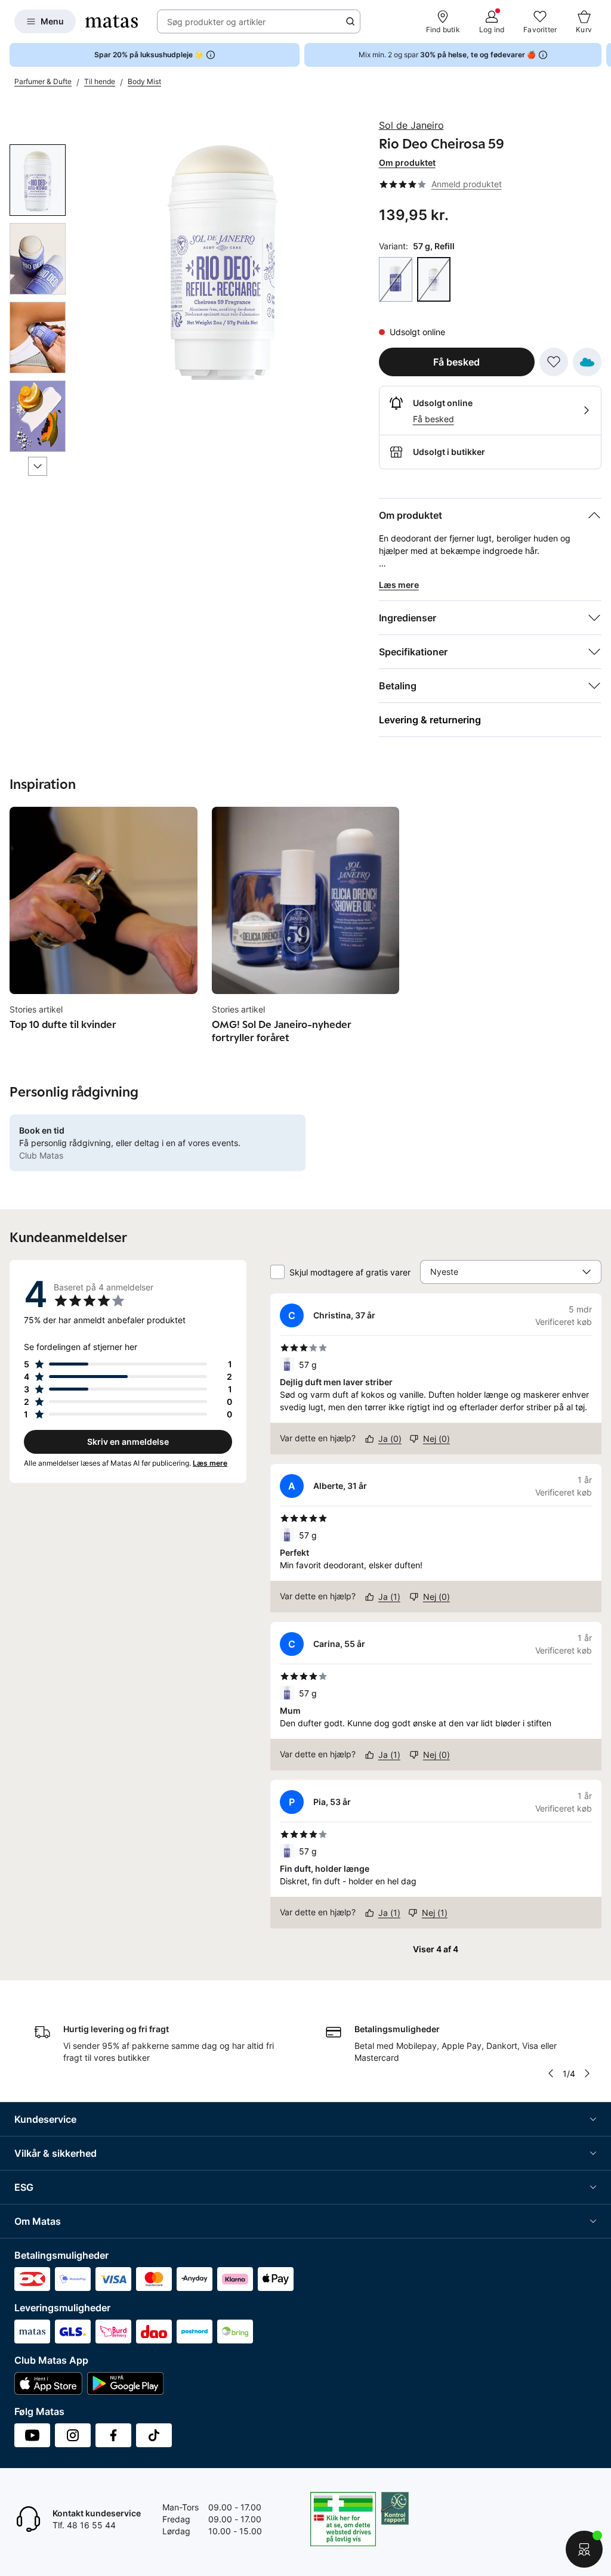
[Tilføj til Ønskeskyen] (587, 362)
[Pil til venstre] (551, 2073)
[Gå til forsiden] (112, 21)
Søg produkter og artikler (216, 22)
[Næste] (38, 466)
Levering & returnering (430, 720)
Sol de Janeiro (411, 125)
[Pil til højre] (601, 55)
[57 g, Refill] (434, 279)
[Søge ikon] (350, 21)
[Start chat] (584, 2549)
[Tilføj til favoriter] (554, 362)
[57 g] (396, 279)
